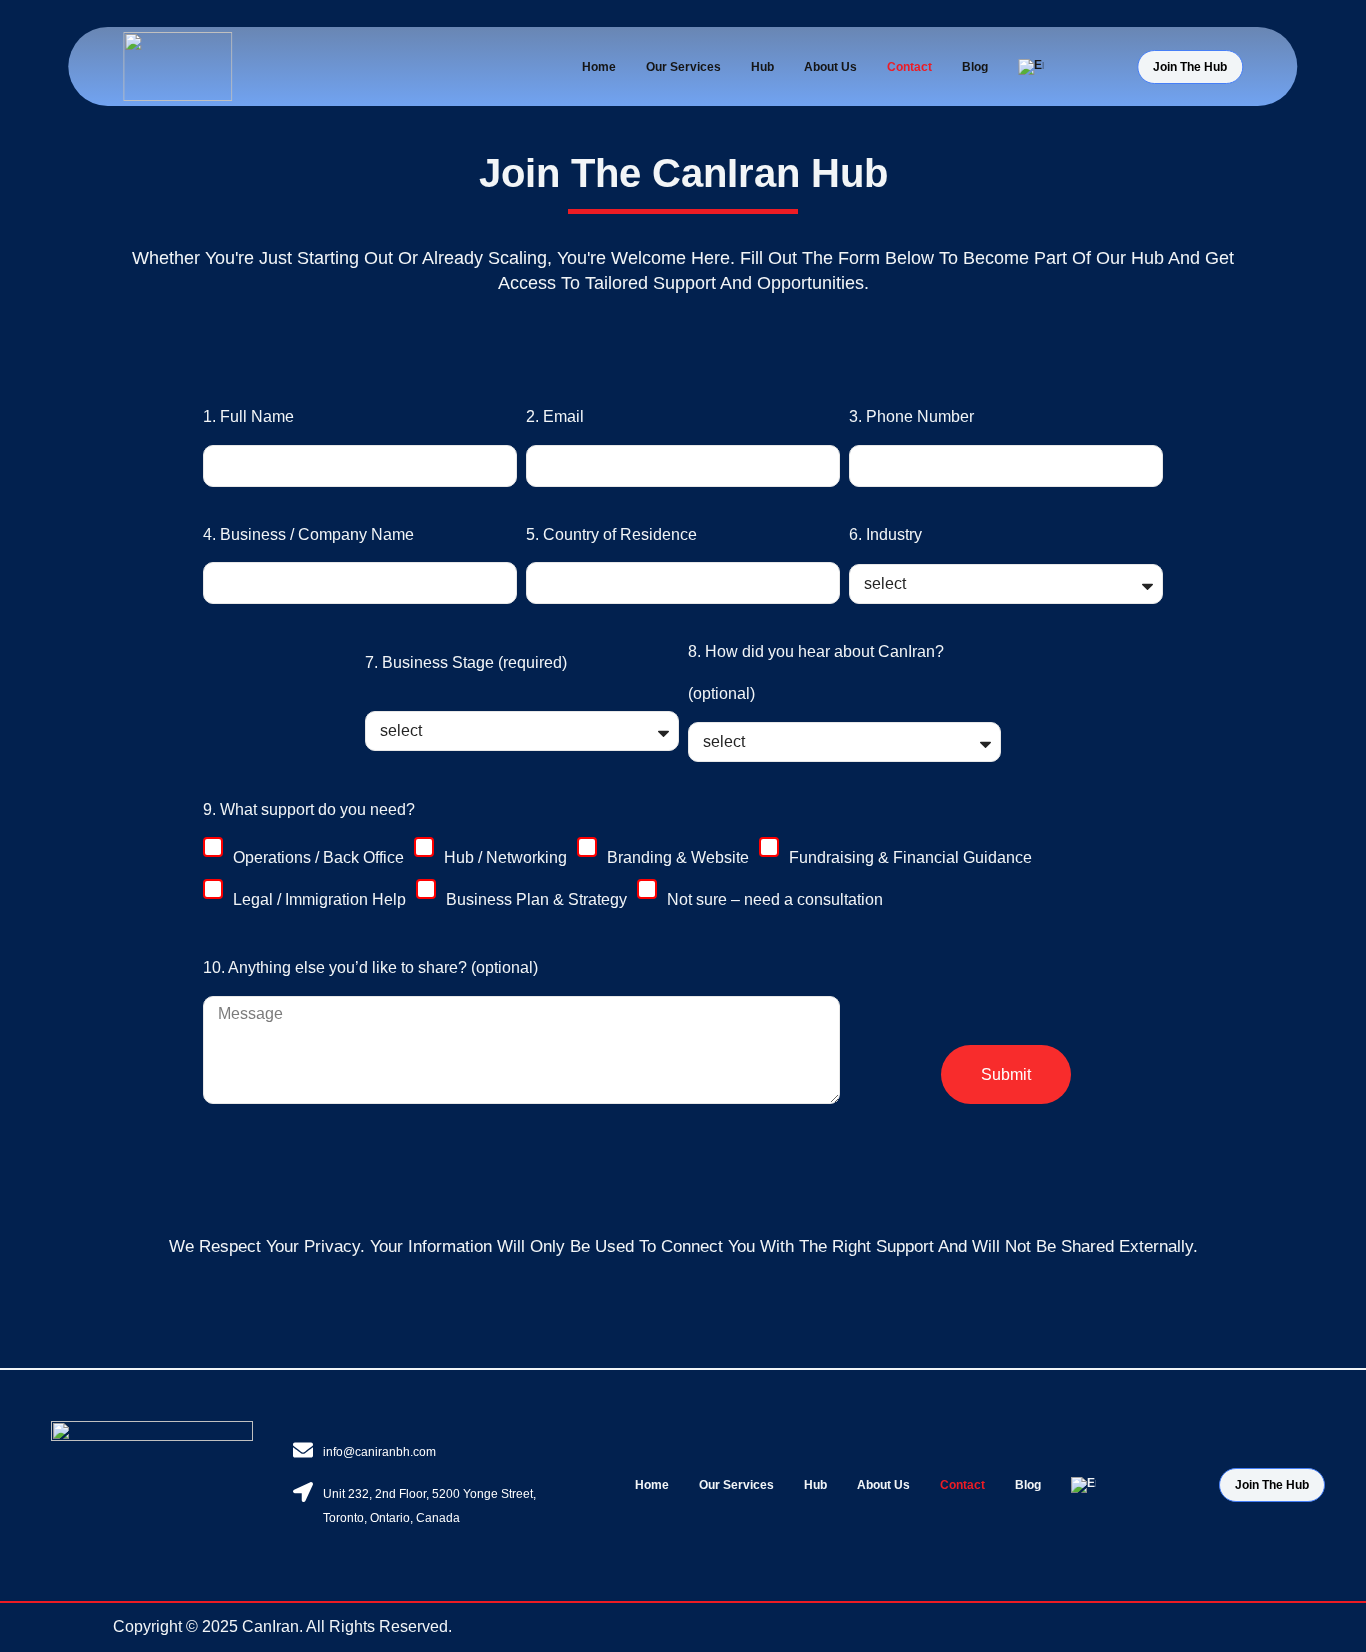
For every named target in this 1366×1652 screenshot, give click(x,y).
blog (975, 67)
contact (909, 67)
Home (599, 67)
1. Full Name (248, 416)
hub (762, 67)
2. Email (555, 416)
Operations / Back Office (318, 857)
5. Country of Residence (611, 534)
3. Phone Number (911, 416)
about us (830, 67)
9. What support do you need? (309, 809)
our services (683, 67)
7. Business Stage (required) (466, 662)
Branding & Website (678, 857)
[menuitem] (1030, 67)
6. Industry (885, 534)
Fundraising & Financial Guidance (910, 857)
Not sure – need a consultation (775, 899)
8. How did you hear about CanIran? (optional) (816, 672)
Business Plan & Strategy (536, 899)
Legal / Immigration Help (319, 899)
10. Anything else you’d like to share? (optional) (370, 967)
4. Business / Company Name (308, 534)
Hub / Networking (505, 857)
